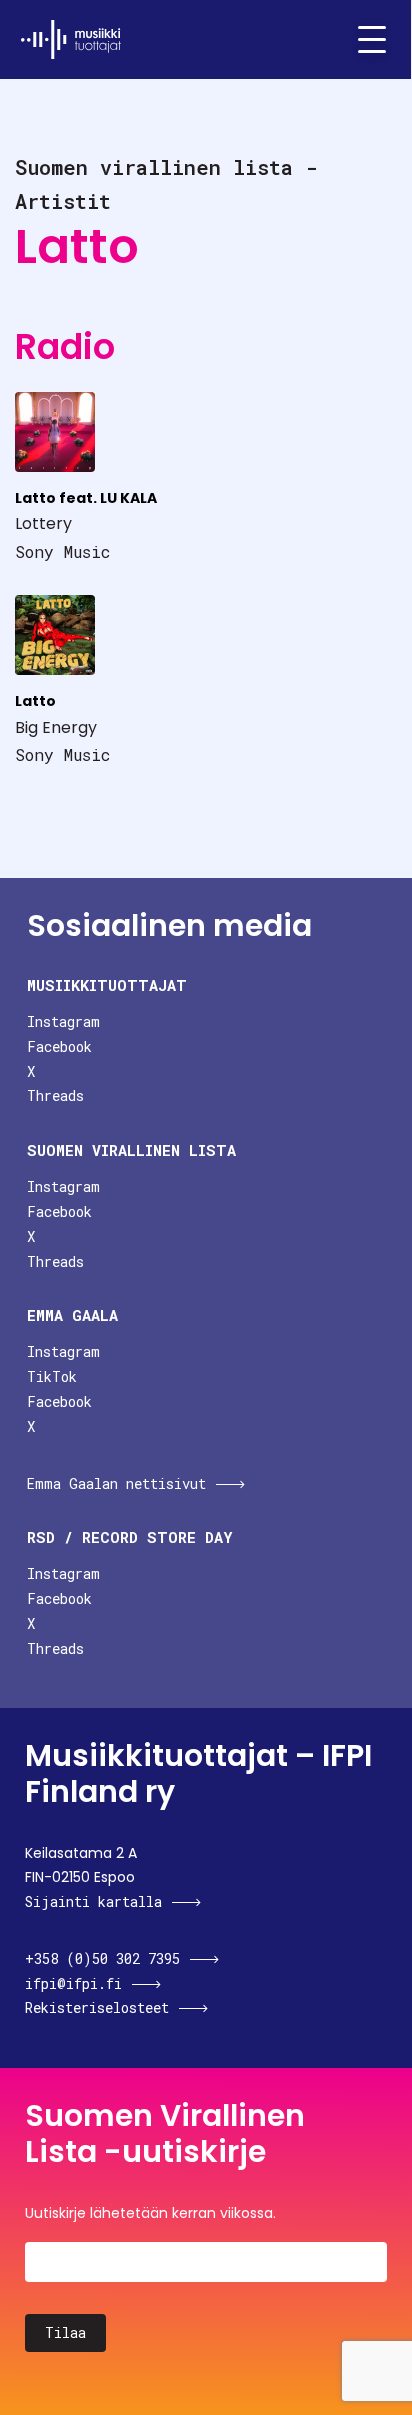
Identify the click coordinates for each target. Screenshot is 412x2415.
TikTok (52, 1376)
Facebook (59, 1046)
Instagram (63, 1021)
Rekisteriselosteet (97, 2007)
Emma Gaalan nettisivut (116, 1483)
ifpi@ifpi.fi (73, 1983)
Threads (55, 1095)
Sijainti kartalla (93, 1901)
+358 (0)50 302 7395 (102, 1958)
